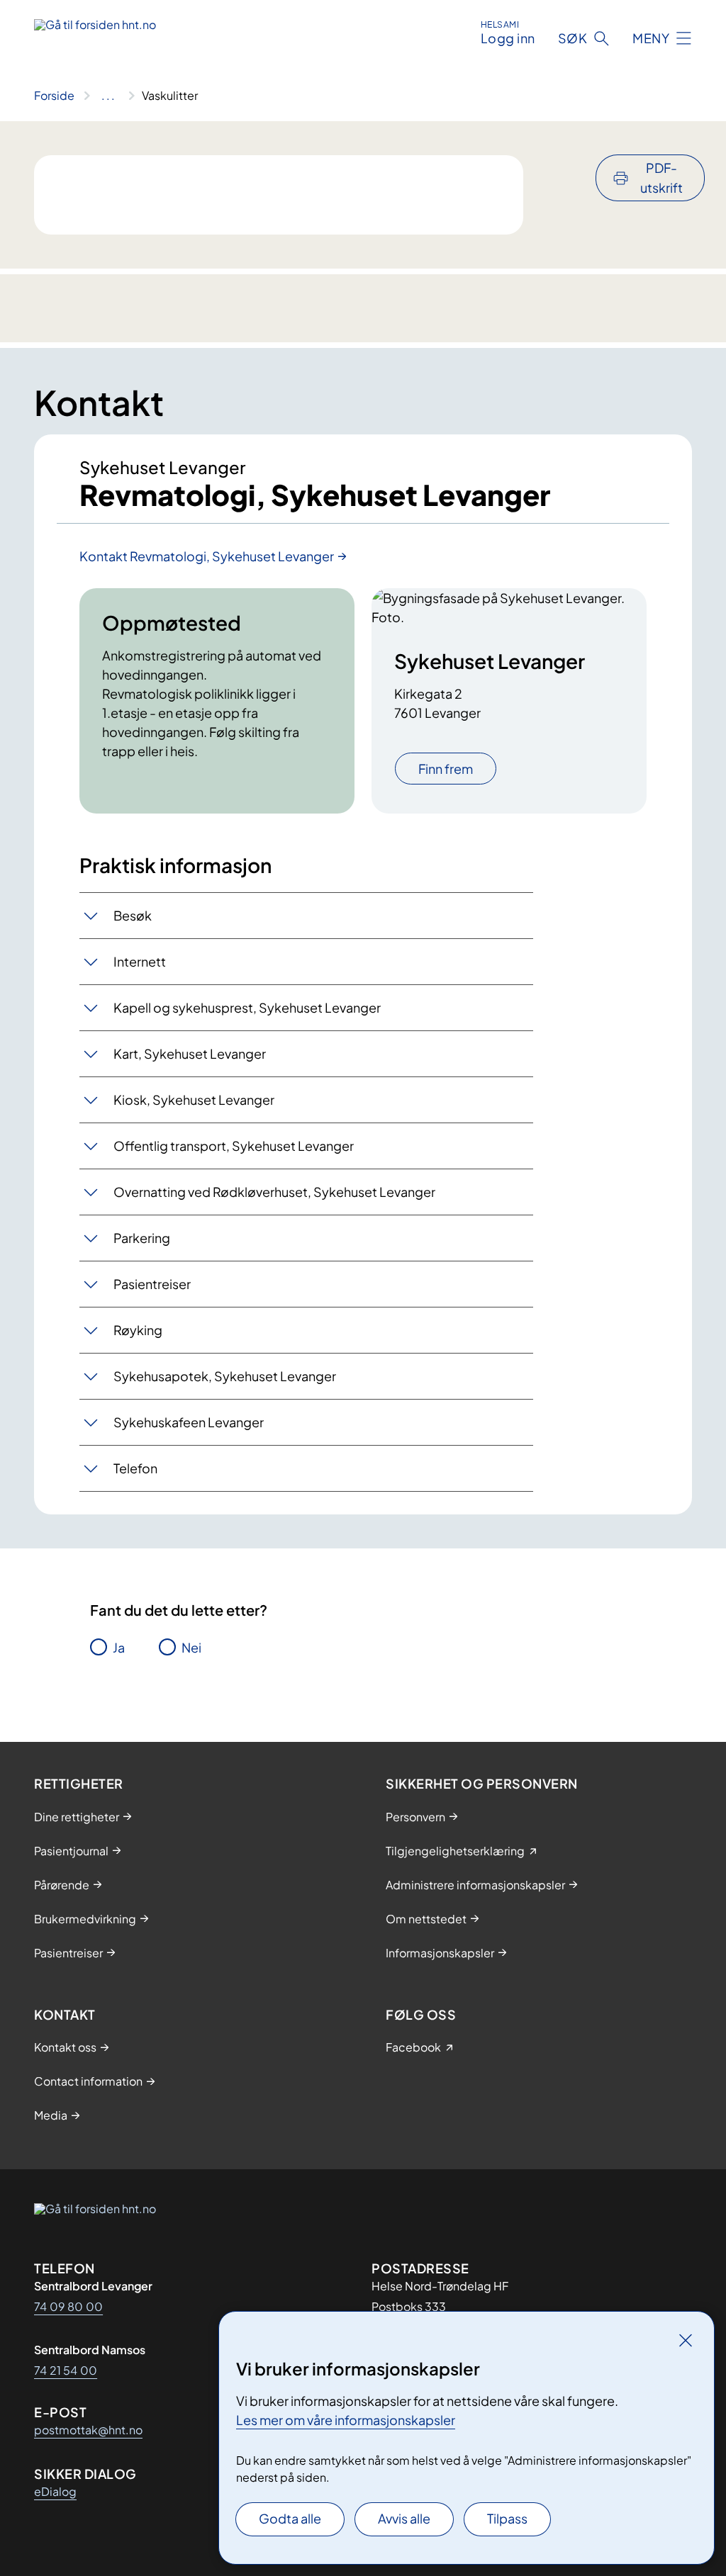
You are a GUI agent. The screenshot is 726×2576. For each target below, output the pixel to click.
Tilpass (507, 2518)
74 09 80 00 (68, 2306)
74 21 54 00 (66, 2370)
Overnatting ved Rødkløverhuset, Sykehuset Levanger (274, 1192)
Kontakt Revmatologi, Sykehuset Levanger (207, 556)
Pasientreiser (152, 1284)
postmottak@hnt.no (88, 2430)
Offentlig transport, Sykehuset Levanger (234, 1146)
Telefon (135, 1468)
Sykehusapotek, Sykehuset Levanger (225, 1376)
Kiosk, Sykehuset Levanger (194, 1099)
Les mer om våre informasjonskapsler (346, 2420)
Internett (140, 961)
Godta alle (290, 2518)
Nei (191, 1647)
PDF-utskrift (661, 178)
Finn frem (446, 769)
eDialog (55, 2491)
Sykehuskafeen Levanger (189, 1422)
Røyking (138, 1330)
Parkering (142, 1238)
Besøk (133, 915)
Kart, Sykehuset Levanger (190, 1053)
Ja (119, 1647)
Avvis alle (404, 2518)
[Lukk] (686, 2340)
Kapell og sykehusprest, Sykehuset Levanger (247, 1007)
